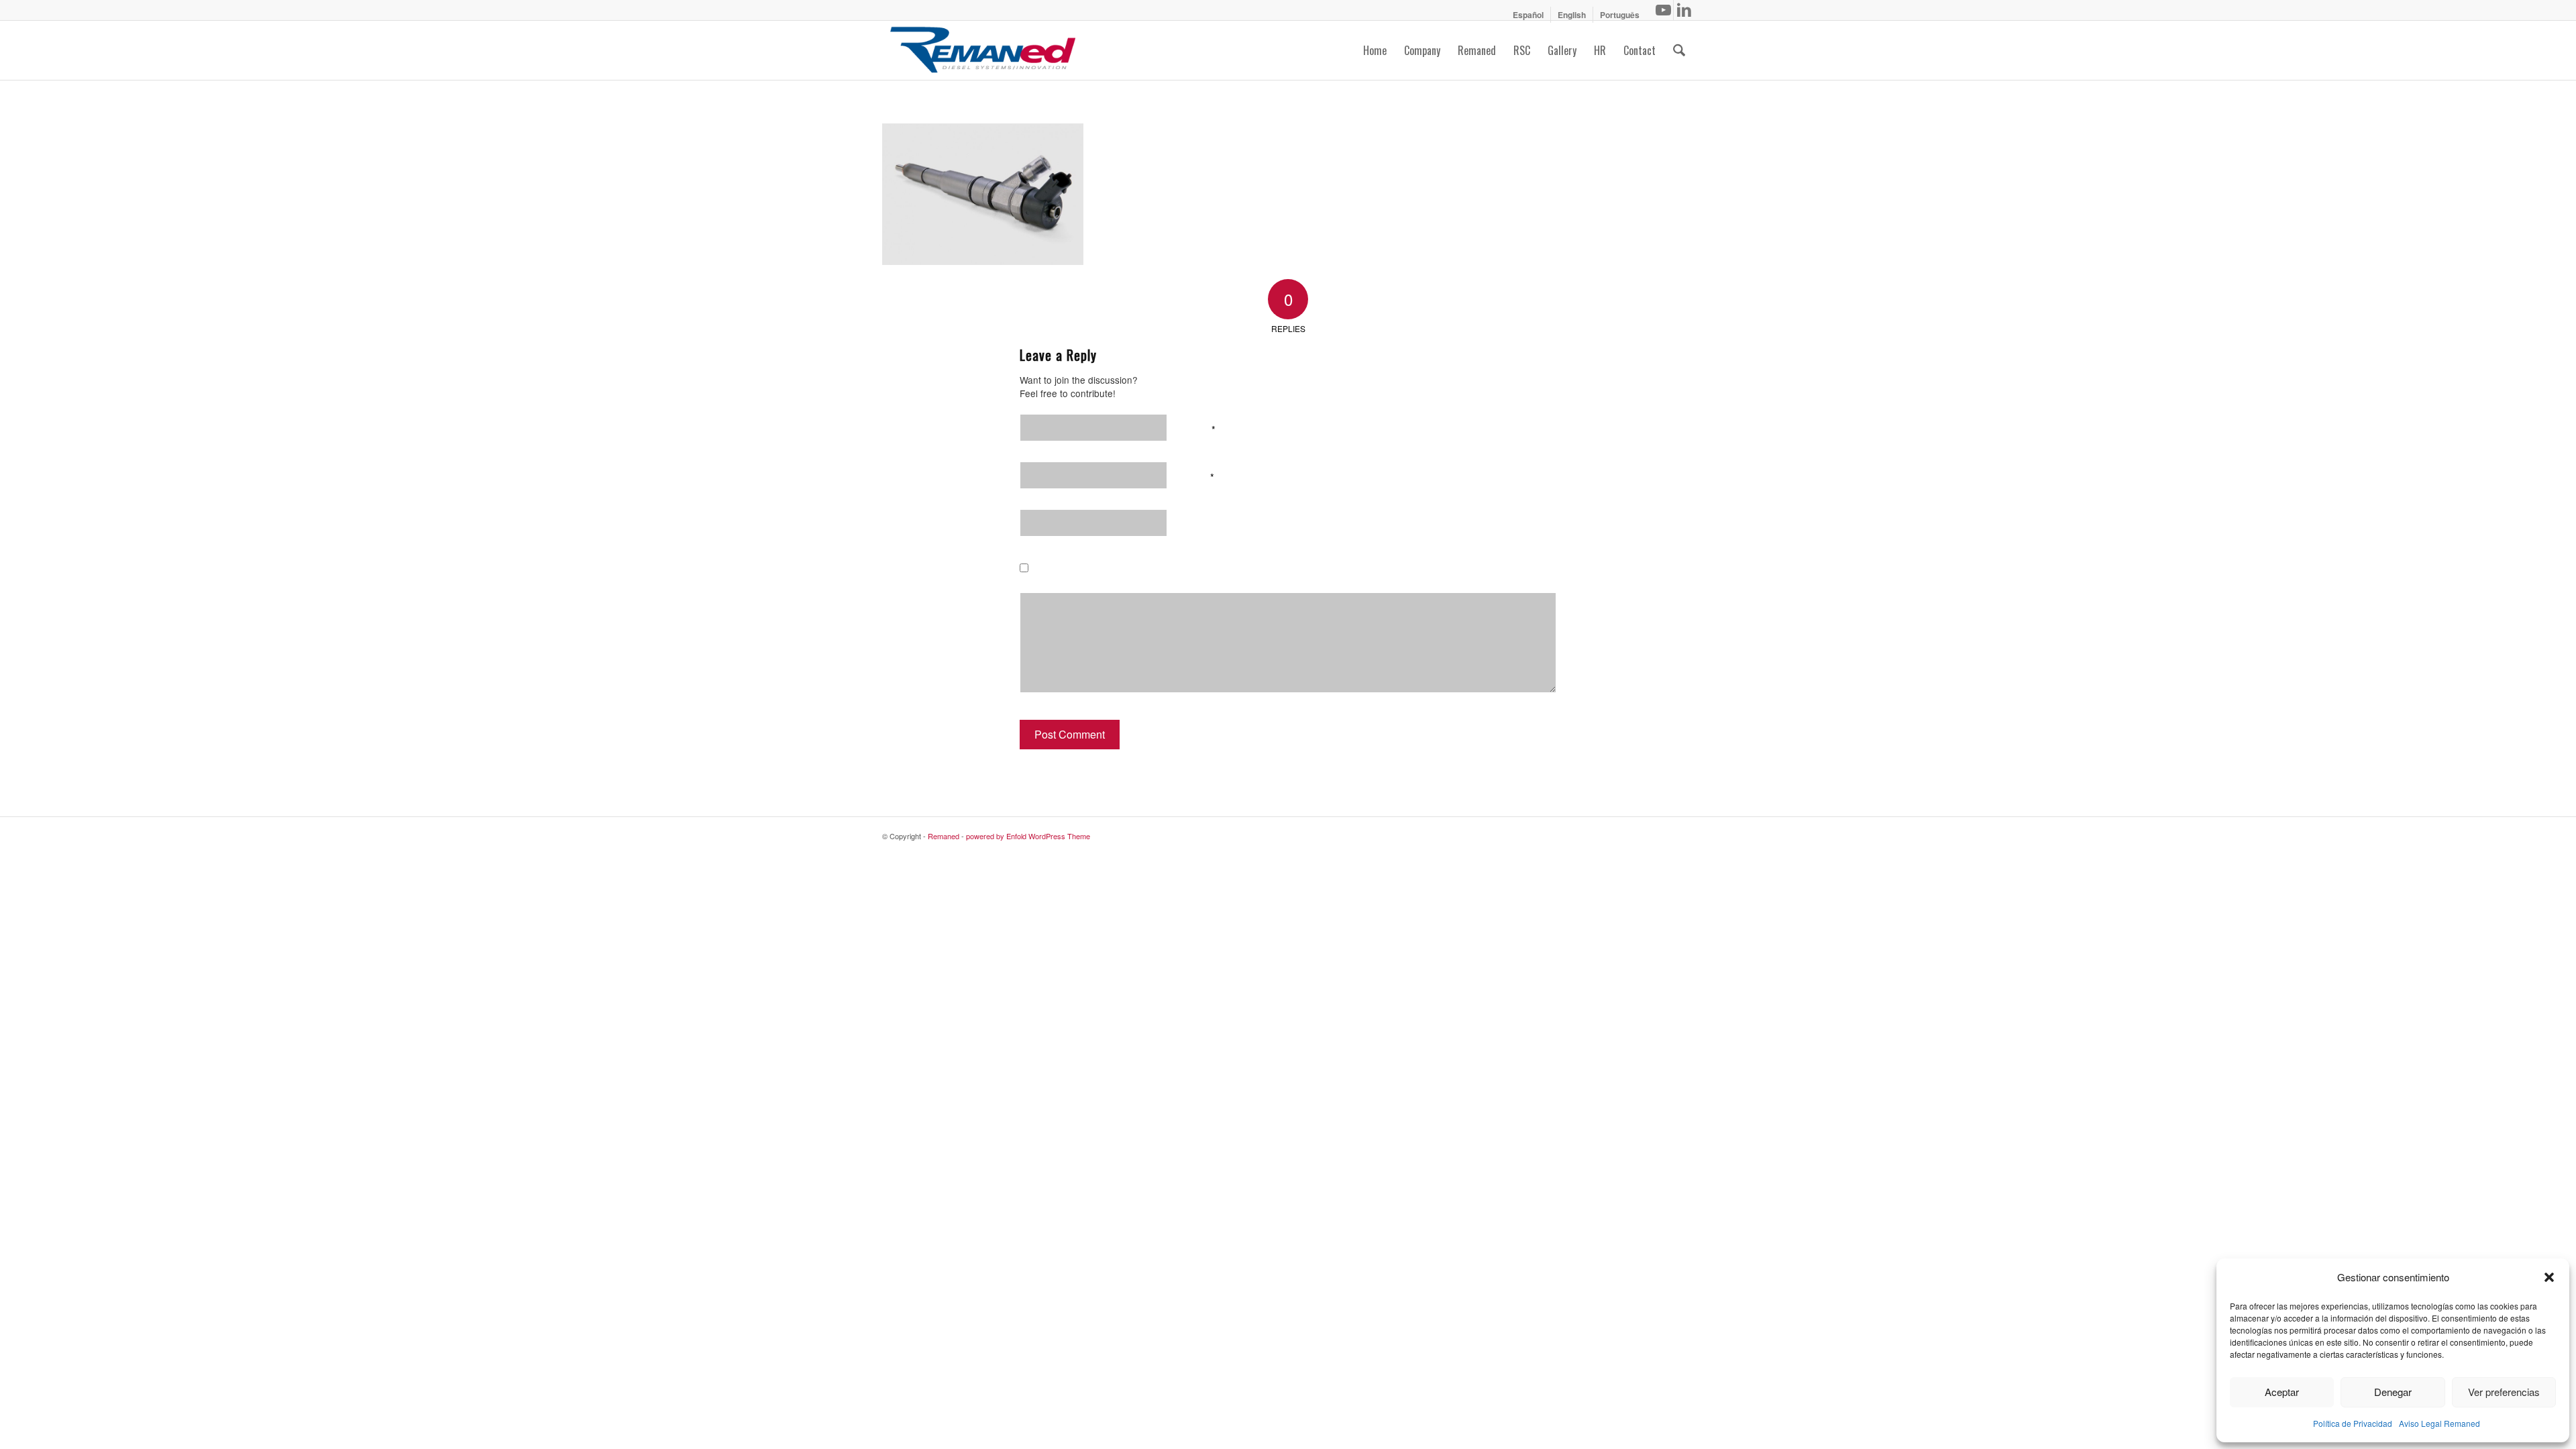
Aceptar (2282, 1392)
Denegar (2393, 1392)
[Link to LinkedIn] (1684, 10)
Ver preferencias (2504, 1392)
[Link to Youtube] (1663, 10)
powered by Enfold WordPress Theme (1028, 836)
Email (1199, 476)
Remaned (944, 836)
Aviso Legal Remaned (2439, 1423)
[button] (2549, 1277)
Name (1199, 428)
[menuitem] (1528, 15)
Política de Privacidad (2353, 1423)
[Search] (1679, 50)
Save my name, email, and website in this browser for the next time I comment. (1228, 571)
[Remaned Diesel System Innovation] (983, 50)
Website (1202, 523)
